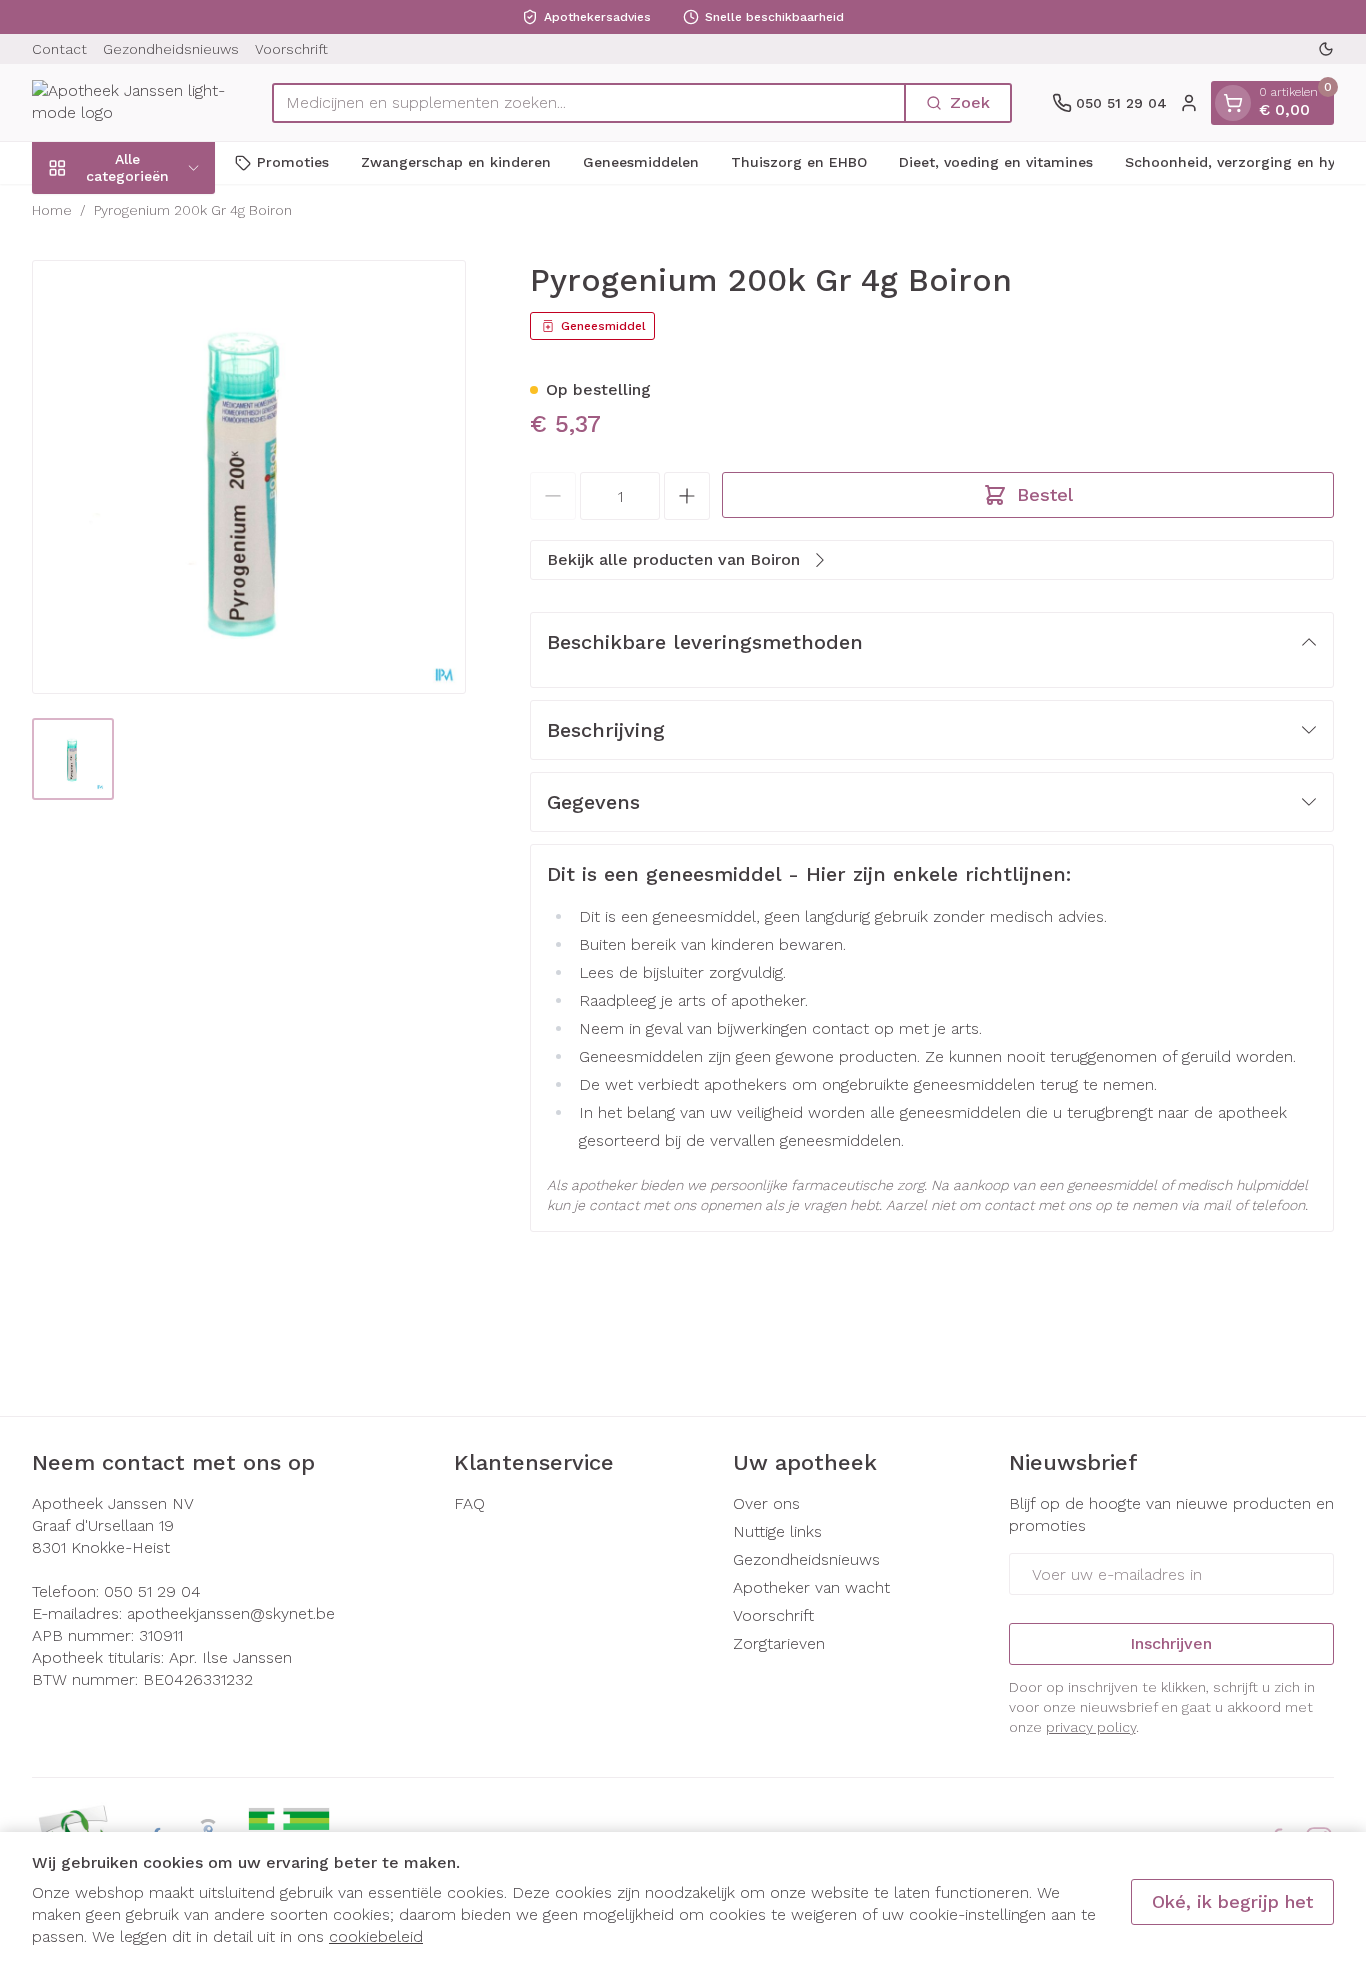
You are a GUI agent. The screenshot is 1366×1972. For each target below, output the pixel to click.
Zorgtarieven (779, 1643)
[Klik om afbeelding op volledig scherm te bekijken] (249, 477)
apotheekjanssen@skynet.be (231, 1613)
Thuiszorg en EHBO (799, 162)
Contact (59, 49)
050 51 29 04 (152, 1591)
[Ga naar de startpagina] (132, 102)
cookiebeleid (376, 1936)
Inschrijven (1171, 1643)
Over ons (766, 1503)
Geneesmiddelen (641, 162)
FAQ (469, 1503)
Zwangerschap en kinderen (456, 162)
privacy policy (1091, 1727)
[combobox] (589, 103)
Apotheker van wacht (811, 1587)
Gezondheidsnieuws (171, 49)
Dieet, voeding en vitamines (996, 162)
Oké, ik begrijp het (1232, 1901)
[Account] (1189, 103)
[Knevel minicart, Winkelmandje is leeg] (1233, 103)
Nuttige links (777, 1531)
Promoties (293, 162)
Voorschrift (291, 49)
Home (52, 210)
